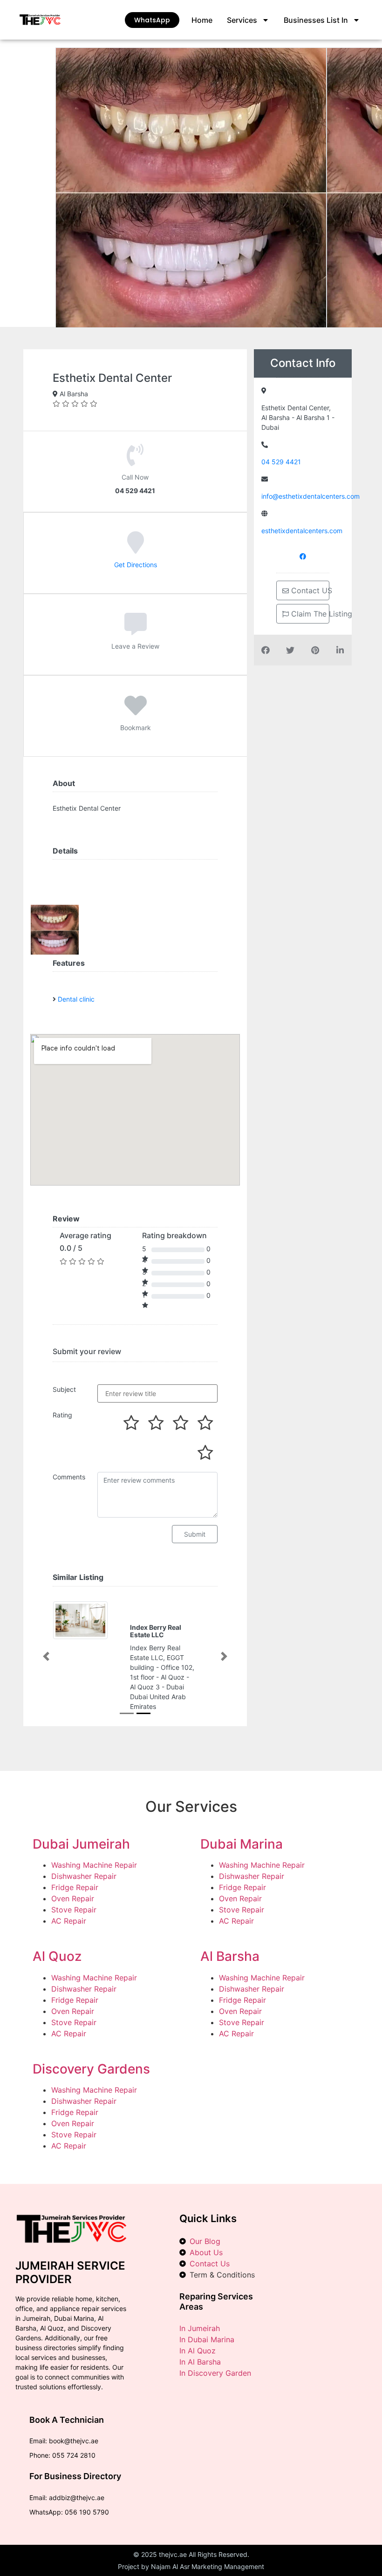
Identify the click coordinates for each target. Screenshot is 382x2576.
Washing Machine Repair (94, 1865)
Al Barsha (230, 1956)
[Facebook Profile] (303, 556)
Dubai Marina (242, 1844)
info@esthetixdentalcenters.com (310, 496)
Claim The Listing (309, 614)
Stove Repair (74, 1910)
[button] (46, 1657)
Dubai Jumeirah (81, 1844)
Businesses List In (316, 20)
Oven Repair (73, 1898)
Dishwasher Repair (84, 1876)
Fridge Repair (75, 1887)
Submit (195, 1534)
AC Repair (69, 1921)
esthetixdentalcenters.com (302, 531)
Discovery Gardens (91, 2069)
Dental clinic (76, 999)
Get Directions (136, 565)
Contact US (309, 590)
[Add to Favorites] (136, 712)
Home (202, 20)
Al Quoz (57, 1956)
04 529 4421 (281, 462)
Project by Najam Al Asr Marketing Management (191, 2566)
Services (242, 20)
